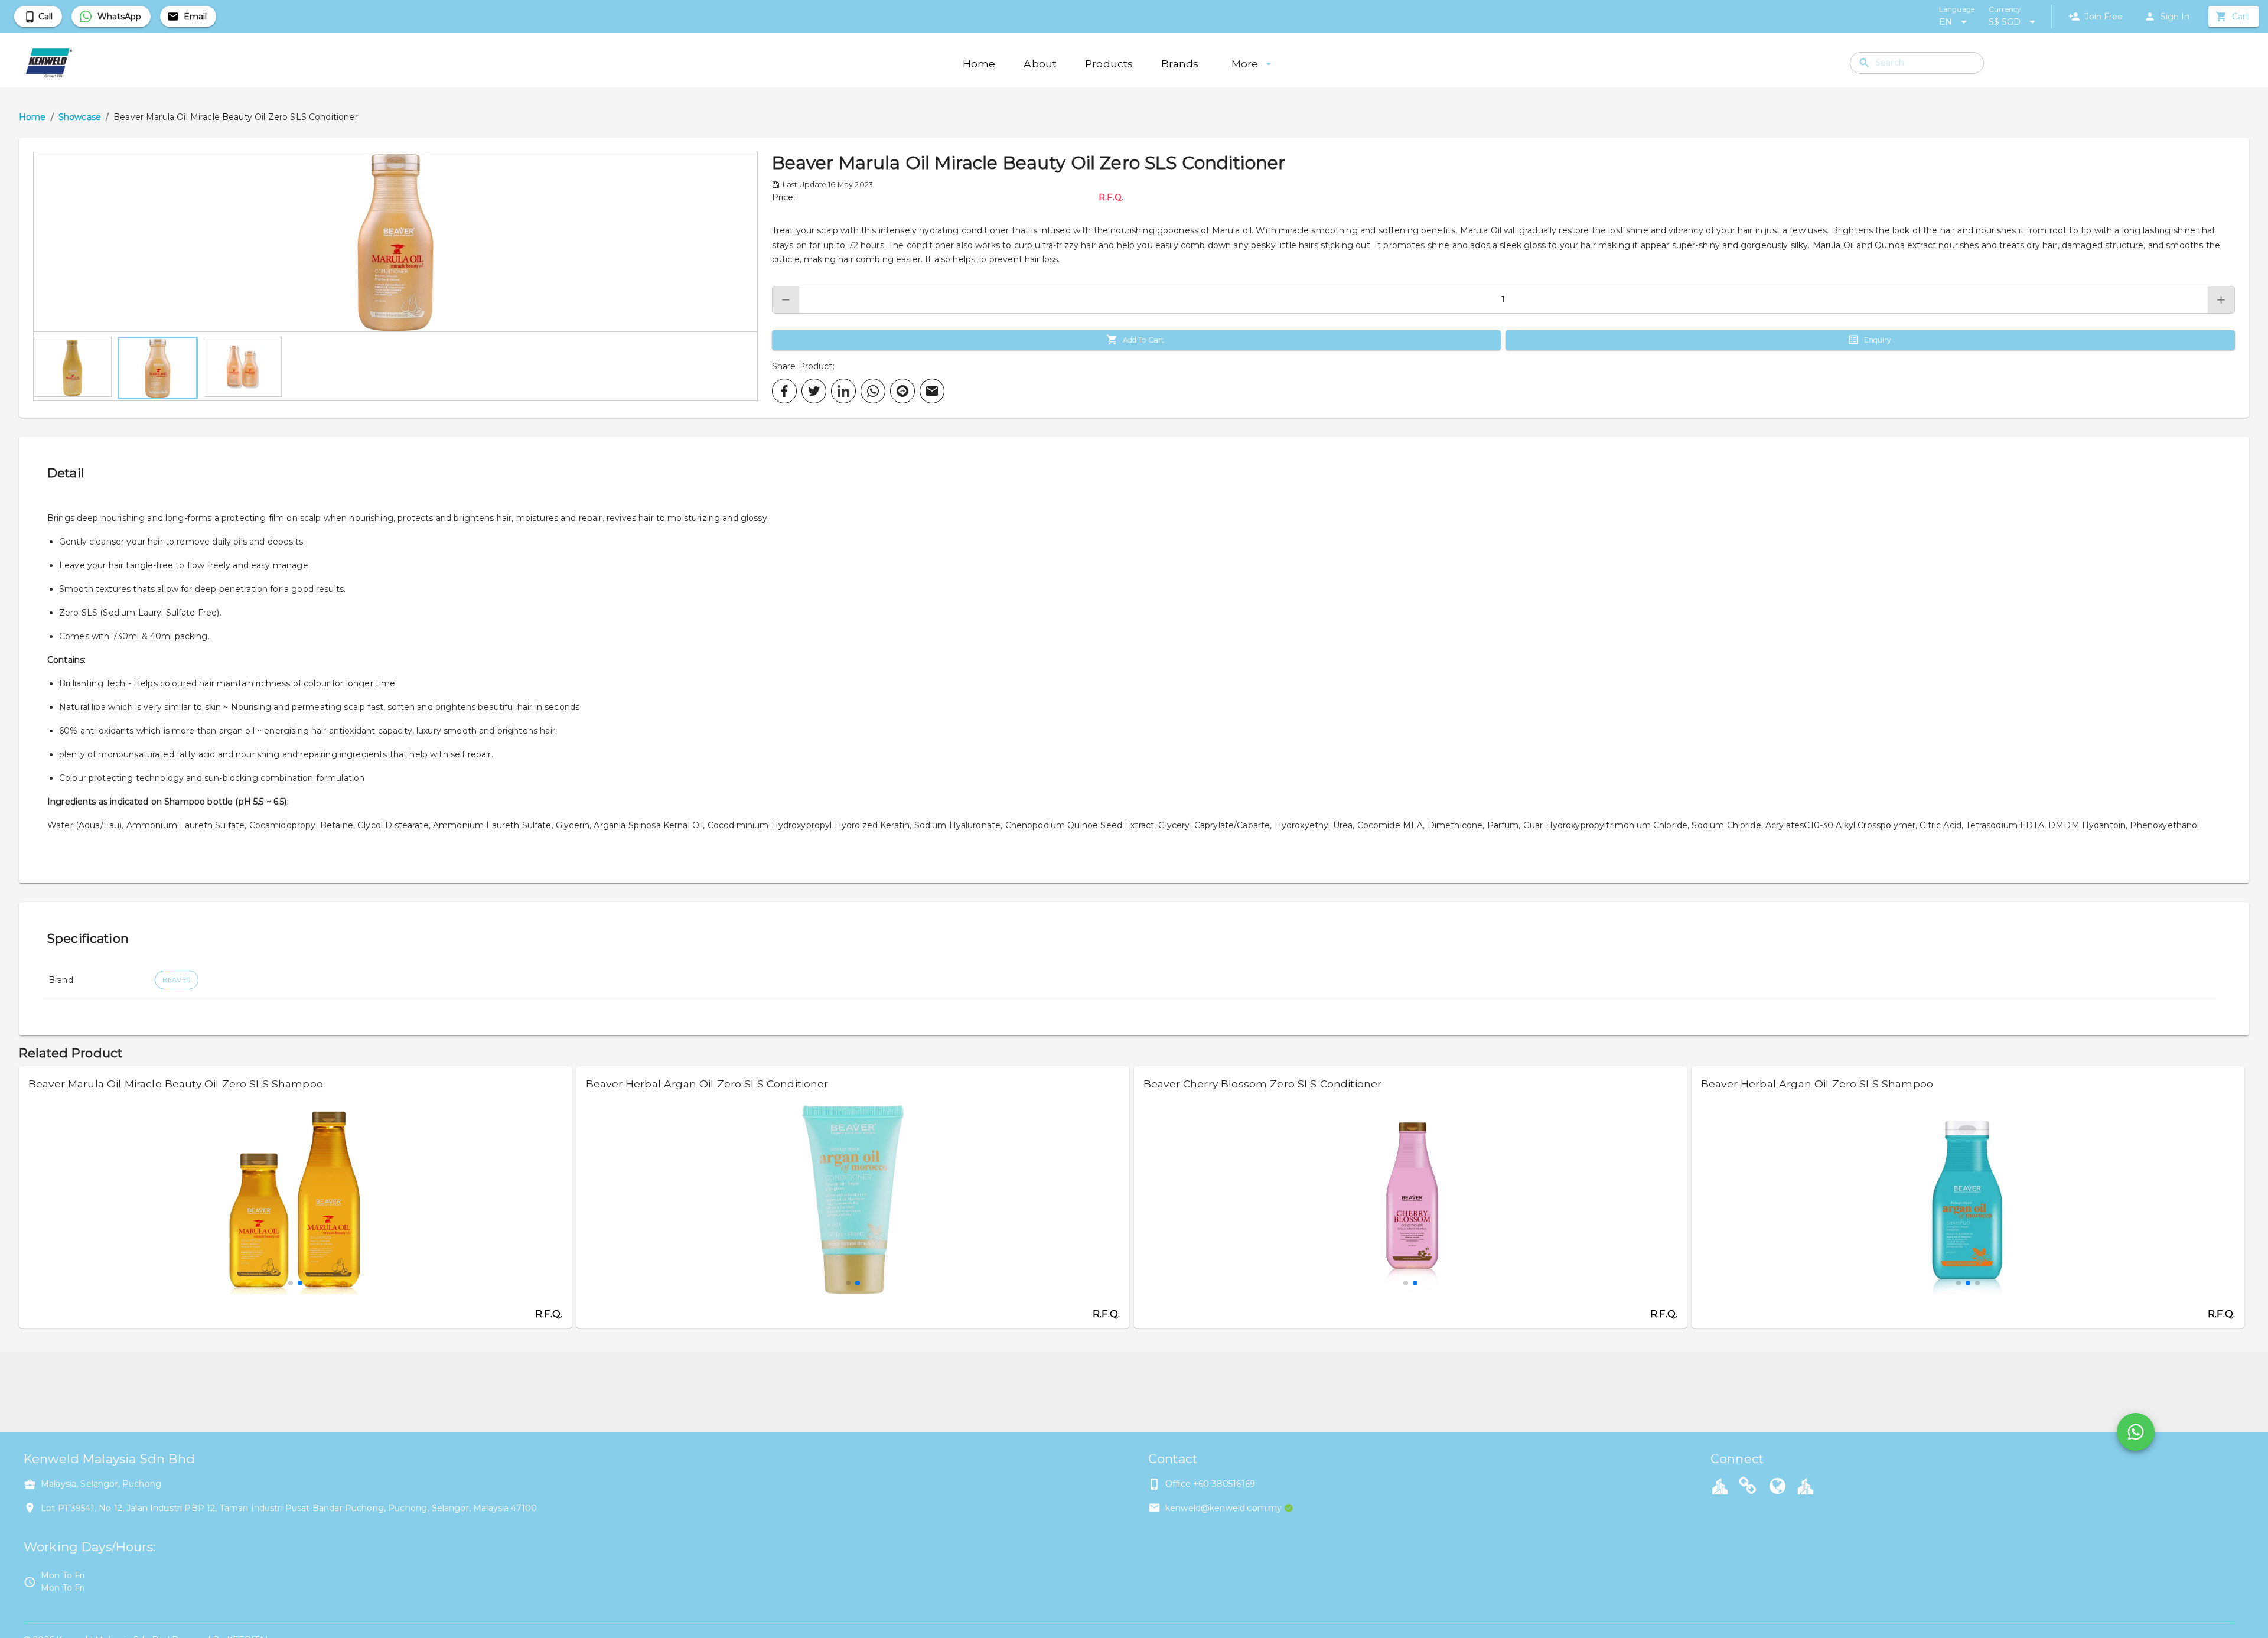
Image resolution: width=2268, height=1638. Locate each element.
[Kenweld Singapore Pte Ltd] (1748, 1487)
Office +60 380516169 (1210, 1484)
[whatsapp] (873, 391)
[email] (932, 391)
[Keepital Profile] (1720, 1486)
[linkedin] (843, 391)
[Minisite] (1806, 1486)
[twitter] (814, 391)
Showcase (80, 117)
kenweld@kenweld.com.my (1223, 1508)
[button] (395, 242)
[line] (902, 391)
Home (32, 117)
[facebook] (784, 391)
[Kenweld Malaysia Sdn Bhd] (1778, 1487)
